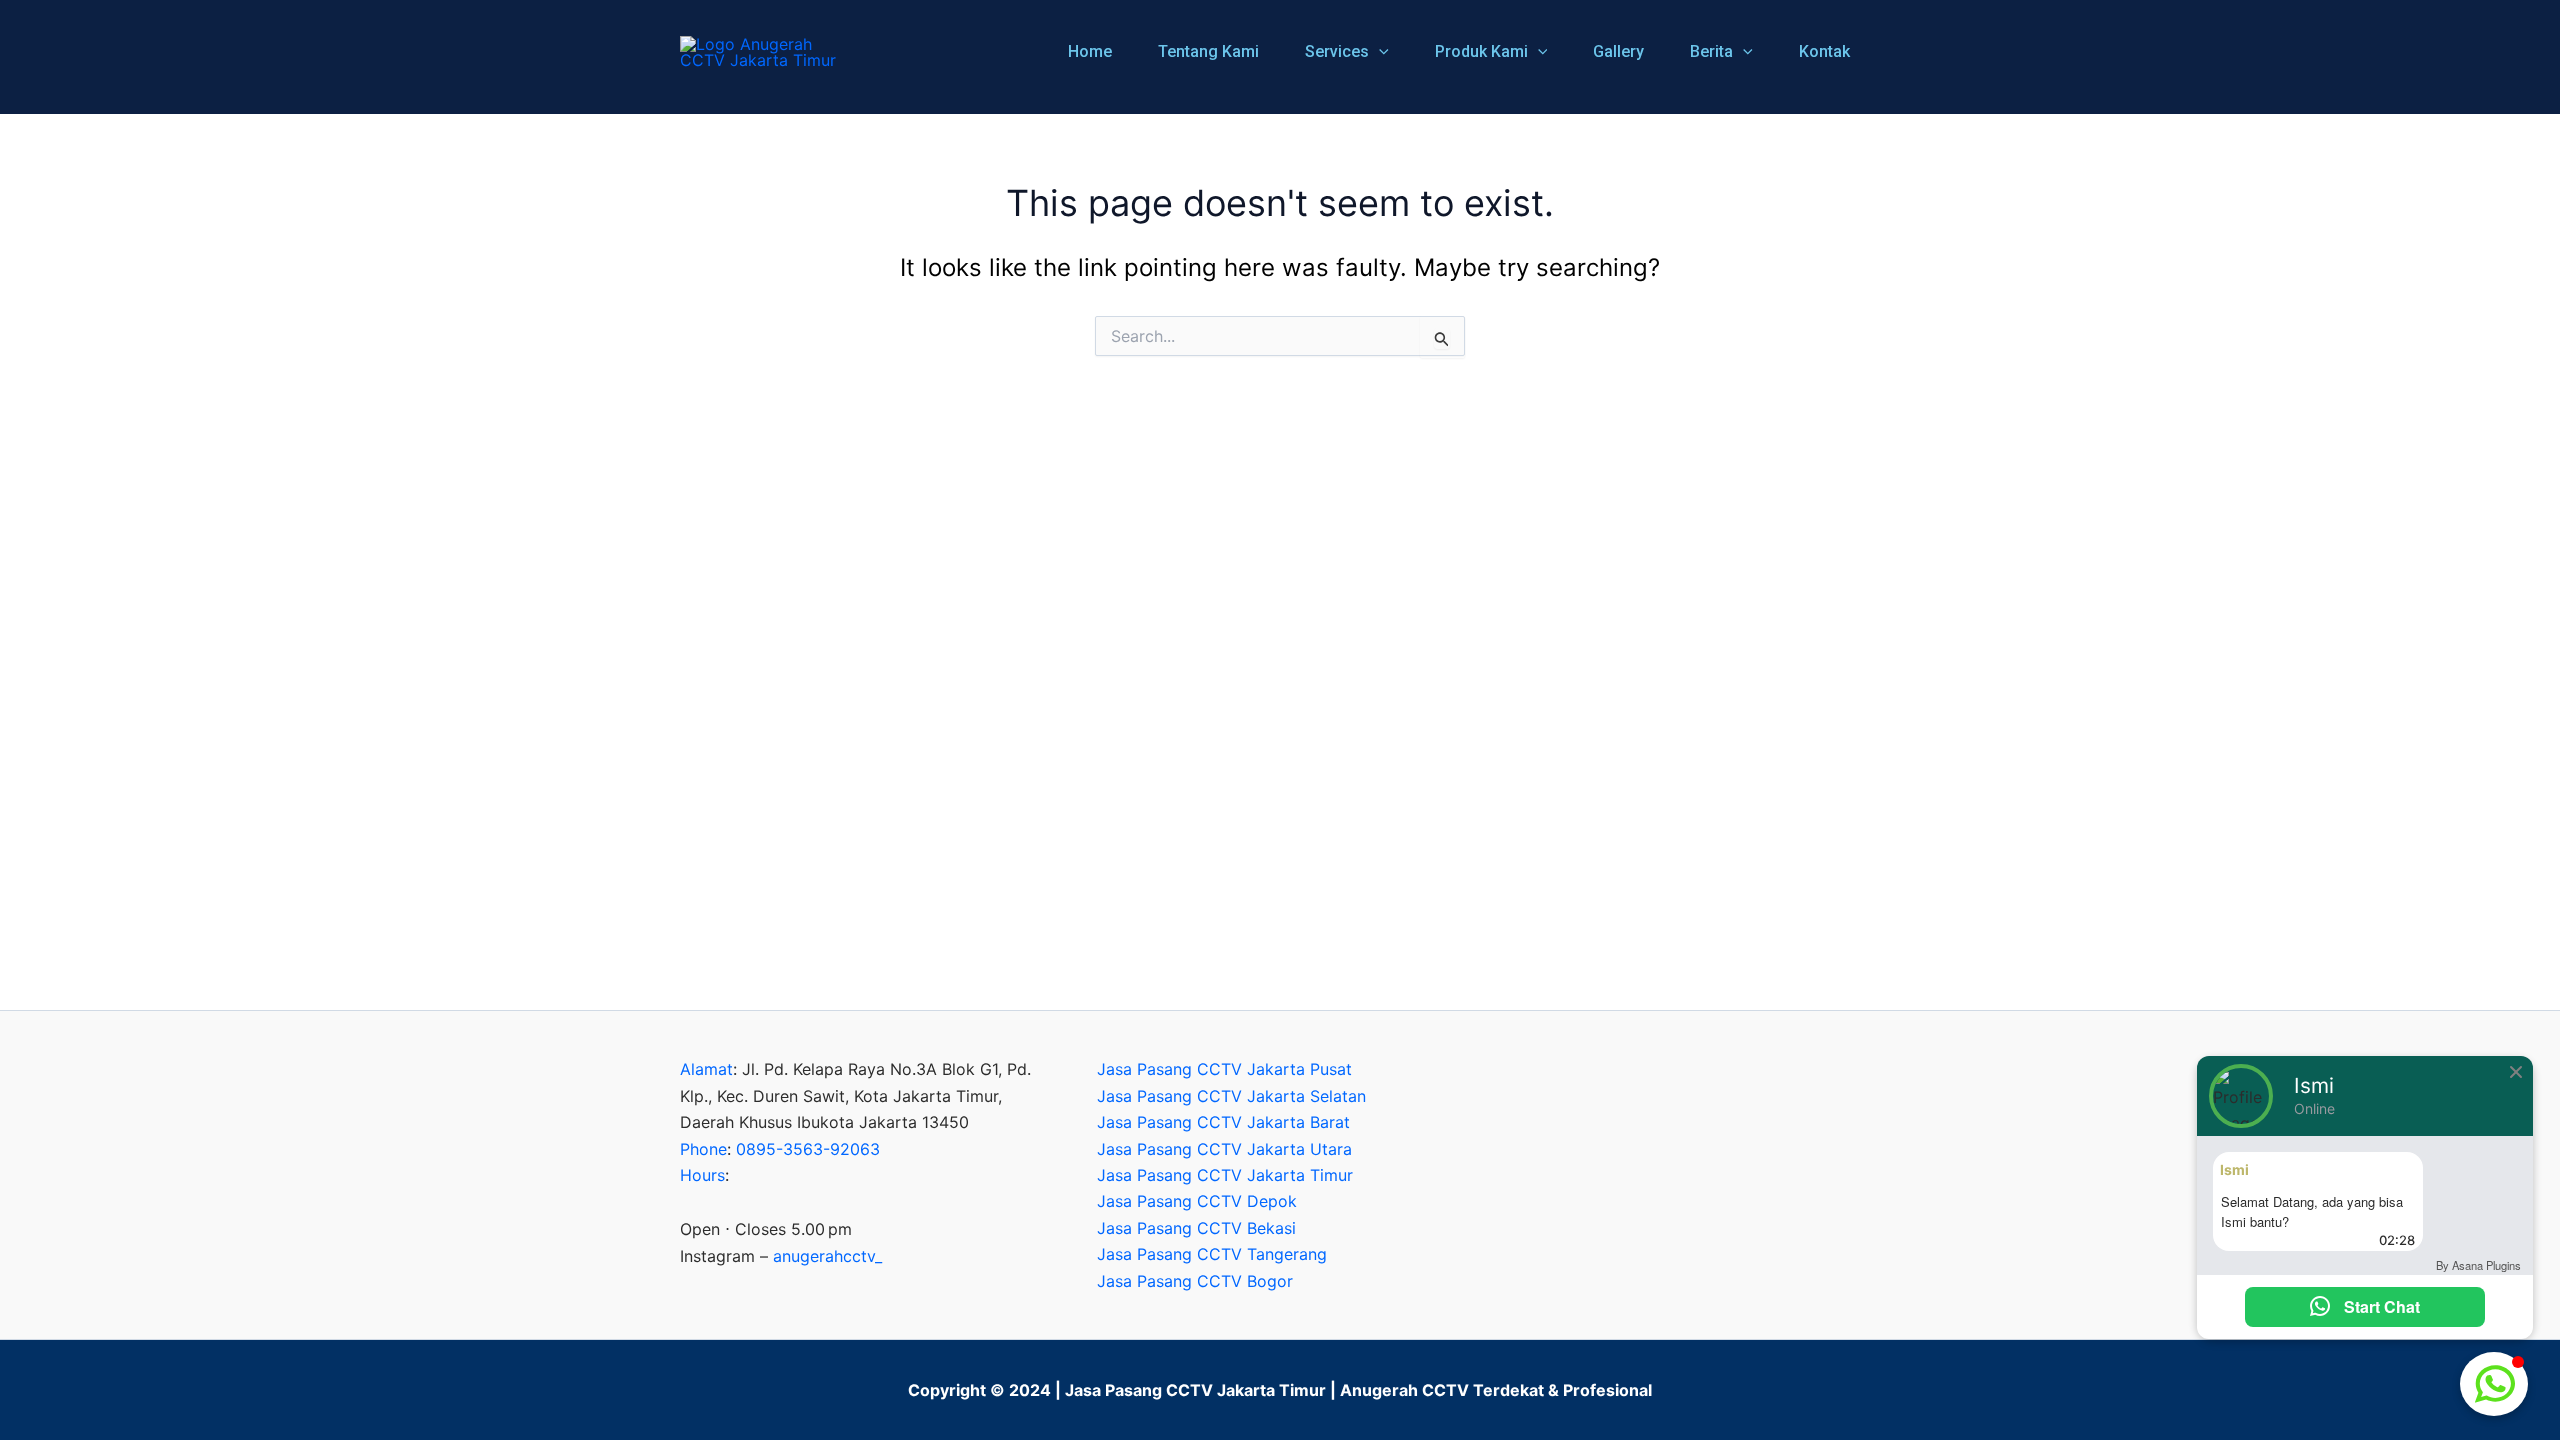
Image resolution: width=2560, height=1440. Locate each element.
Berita (1711, 51)
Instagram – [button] (781, 1256)
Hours (702, 1175)
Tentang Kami (1208, 51)
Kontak (1824, 51)
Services (1337, 51)
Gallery (1618, 51)
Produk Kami (1481, 51)
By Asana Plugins (2478, 1265)
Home (1090, 51)
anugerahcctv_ (827, 1256)
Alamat (706, 1069)
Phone (703, 1149)
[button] (1379, 52)
